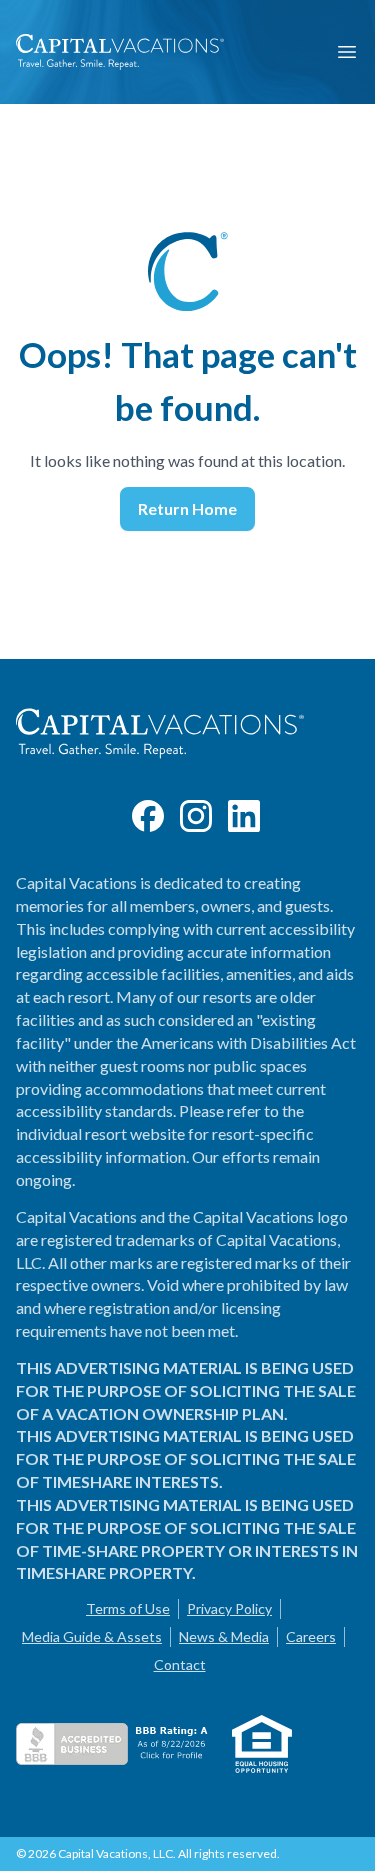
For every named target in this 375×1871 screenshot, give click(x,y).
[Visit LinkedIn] (244, 816)
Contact (180, 1664)
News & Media (224, 1636)
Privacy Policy (229, 1608)
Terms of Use (128, 1608)
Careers (311, 1636)
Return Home (187, 508)
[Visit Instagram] (196, 816)
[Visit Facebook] (148, 816)
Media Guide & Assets (92, 1636)
